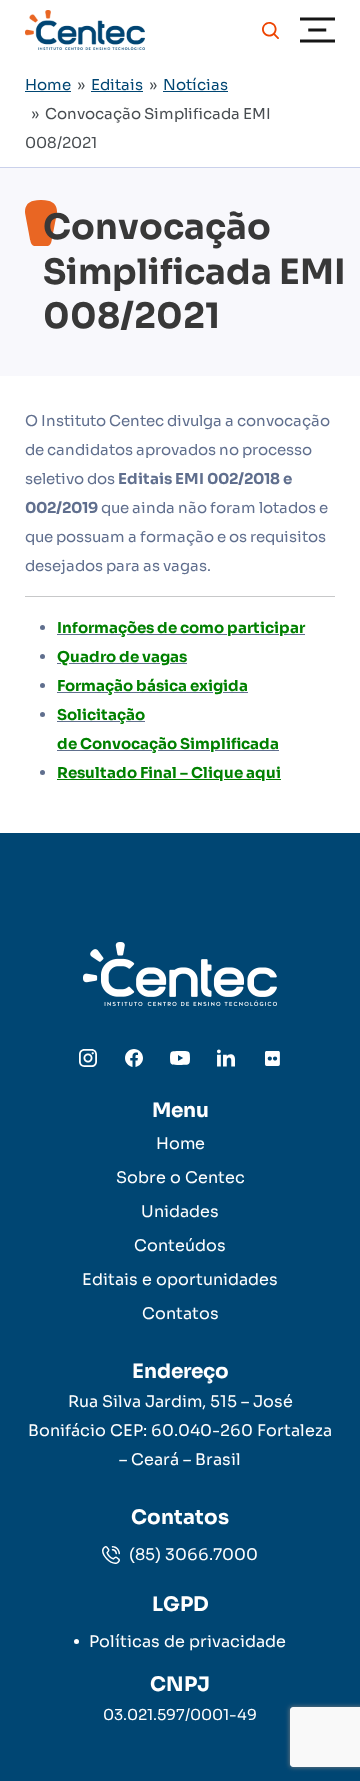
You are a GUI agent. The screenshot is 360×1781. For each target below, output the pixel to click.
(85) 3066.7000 (191, 1554)
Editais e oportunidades (180, 1279)
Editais (117, 84)
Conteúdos (180, 1245)
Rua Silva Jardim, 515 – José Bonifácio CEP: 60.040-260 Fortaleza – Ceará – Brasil (180, 1430)
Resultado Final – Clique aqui (169, 772)
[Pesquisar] (270, 30)
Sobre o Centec (180, 1177)
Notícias (195, 84)
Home (48, 84)
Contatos (180, 1313)
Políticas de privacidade (187, 1641)
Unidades (180, 1211)
